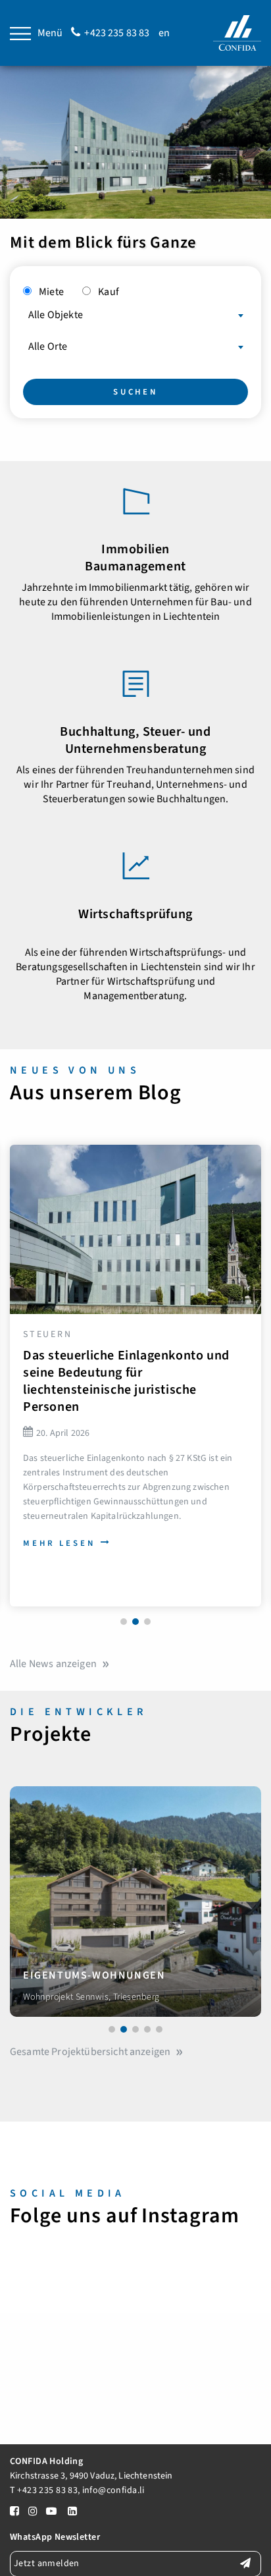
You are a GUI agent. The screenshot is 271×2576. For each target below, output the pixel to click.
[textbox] (135, 315)
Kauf (109, 292)
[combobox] (135, 312)
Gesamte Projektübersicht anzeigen (90, 2052)
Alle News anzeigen (53, 1664)
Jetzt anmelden (47, 2563)
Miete (51, 292)
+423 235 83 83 (117, 33)
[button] (124, 1622)
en (164, 33)
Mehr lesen (59, 1543)
